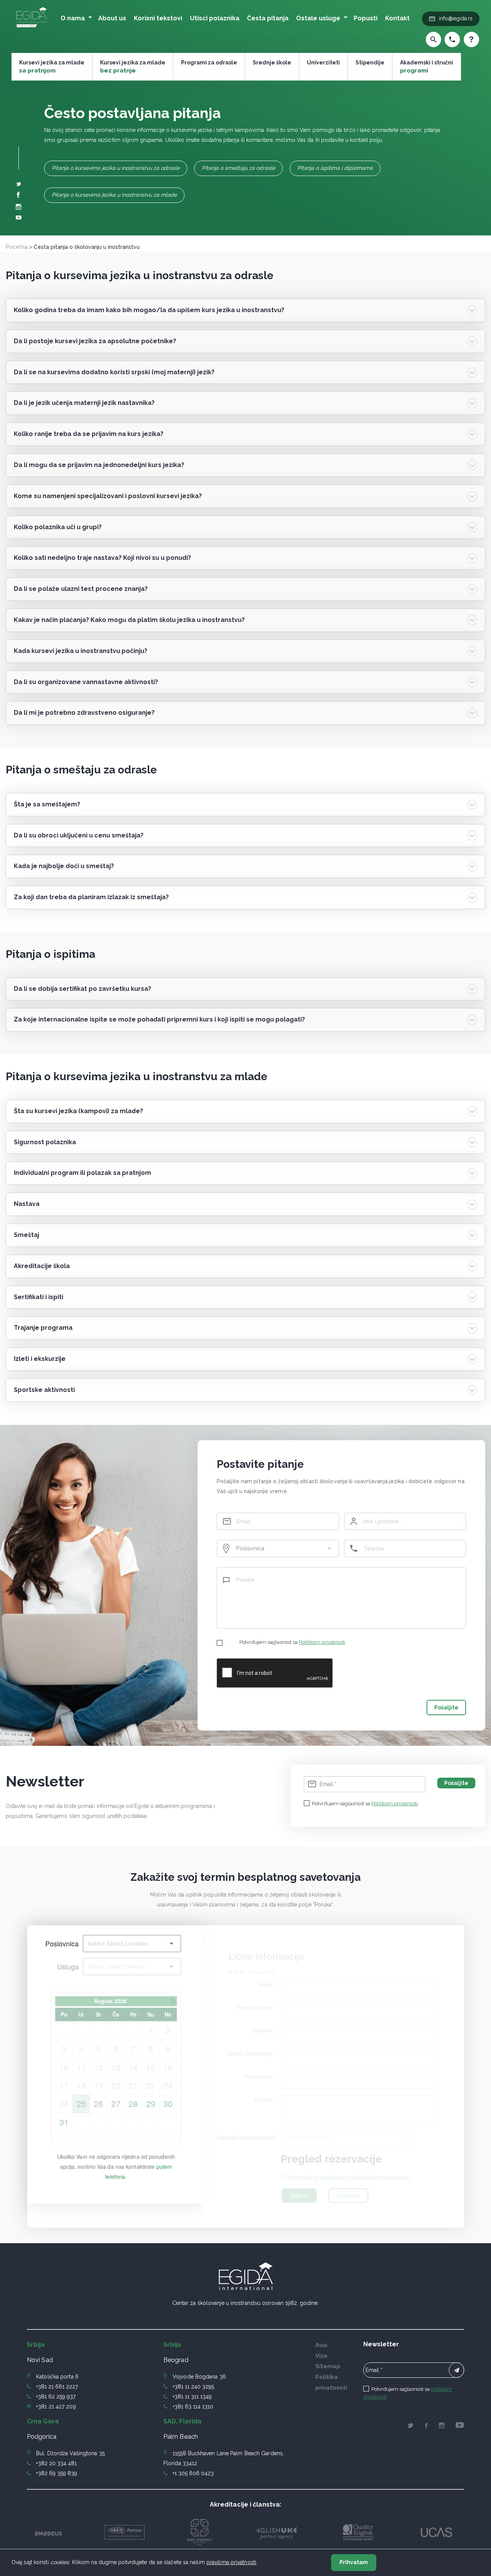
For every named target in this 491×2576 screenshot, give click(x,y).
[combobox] (278, 1549)
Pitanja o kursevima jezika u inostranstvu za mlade (114, 195)
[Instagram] (19, 208)
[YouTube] (19, 218)
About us (112, 18)
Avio (321, 2345)
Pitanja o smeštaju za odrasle (238, 168)
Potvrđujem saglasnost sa (292, 1642)
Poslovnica (62, 1943)
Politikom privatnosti (322, 1642)
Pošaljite (446, 1707)
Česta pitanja (268, 18)
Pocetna (17, 247)
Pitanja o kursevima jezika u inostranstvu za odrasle (116, 168)
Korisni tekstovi (158, 18)
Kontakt (397, 18)
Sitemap (328, 2366)
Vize (321, 2356)
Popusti (366, 18)
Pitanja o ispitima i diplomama (335, 168)
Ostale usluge (318, 18)
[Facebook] (18, 196)
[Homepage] (32, 28)
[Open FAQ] (470, 39)
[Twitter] (19, 184)
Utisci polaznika (215, 18)
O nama (73, 18)
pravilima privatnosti (231, 2562)
